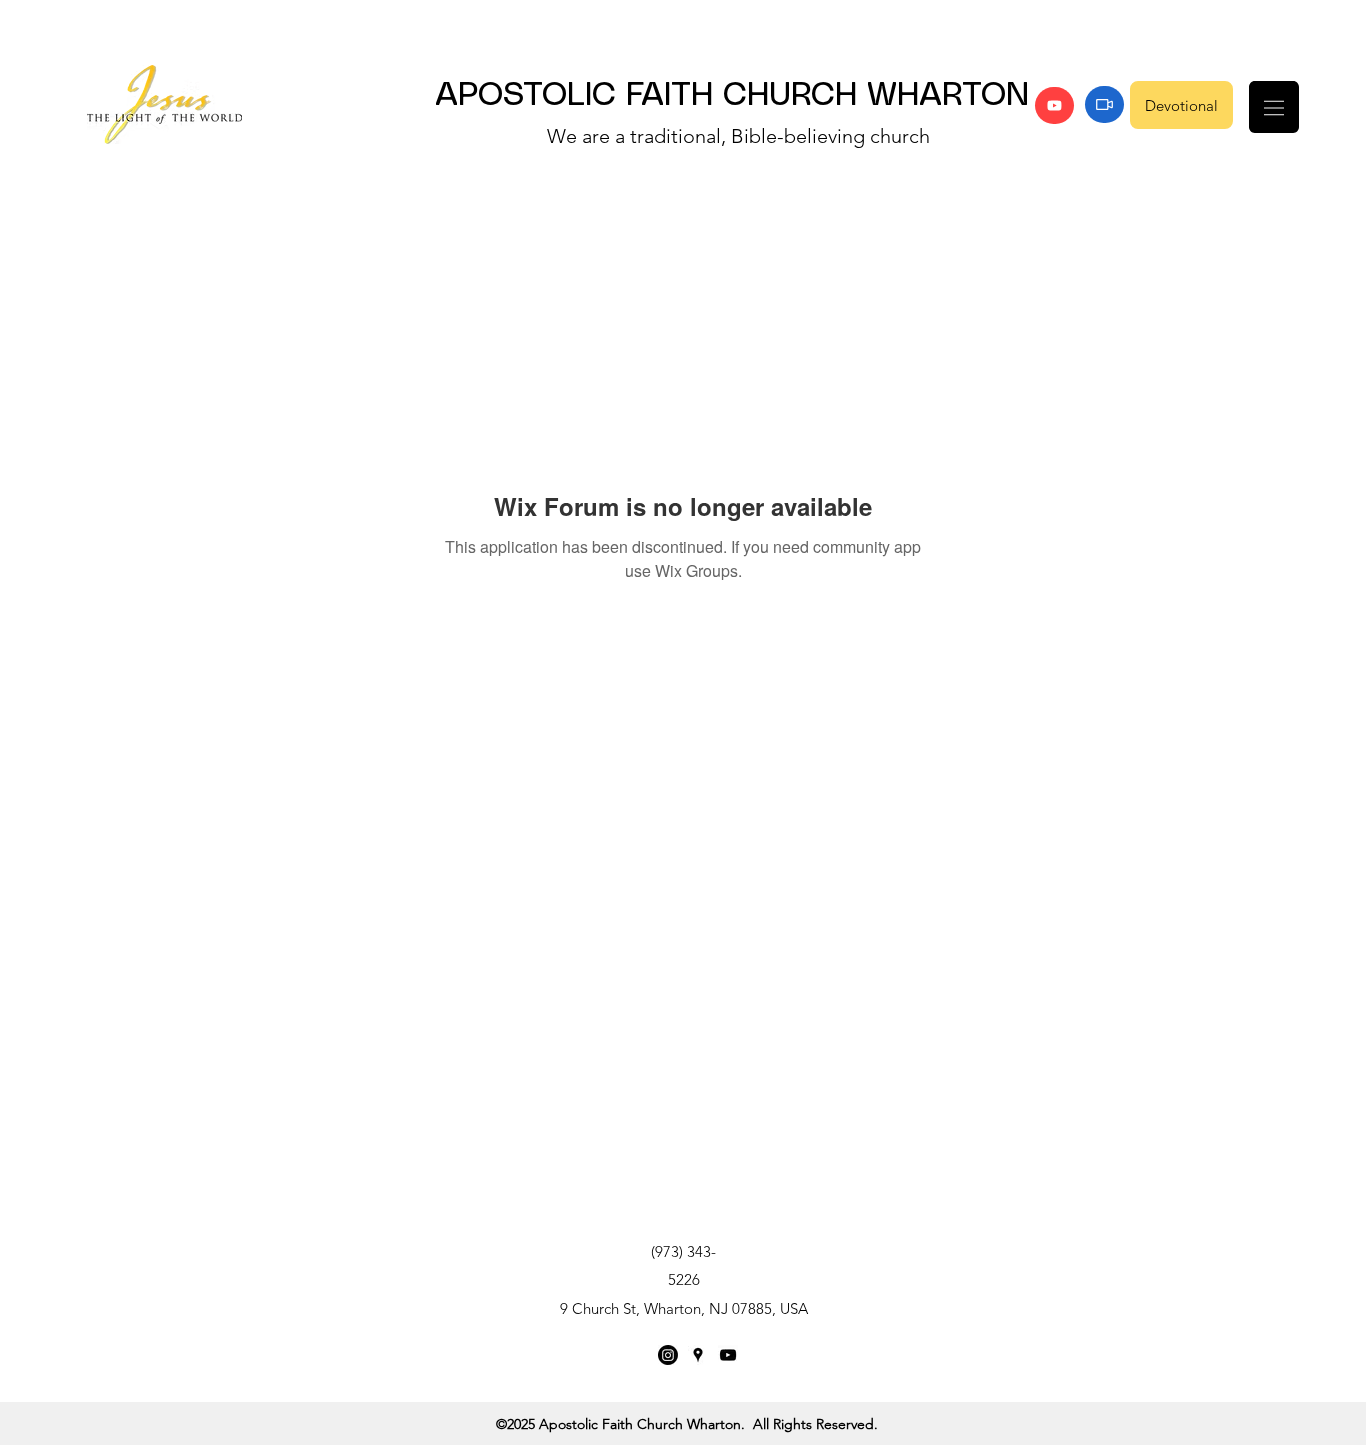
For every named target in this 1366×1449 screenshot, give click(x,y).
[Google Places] (698, 1355)
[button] (1274, 107)
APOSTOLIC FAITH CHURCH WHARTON (732, 96)
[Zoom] (1104, 104)
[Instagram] (668, 1355)
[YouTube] (1054, 105)
